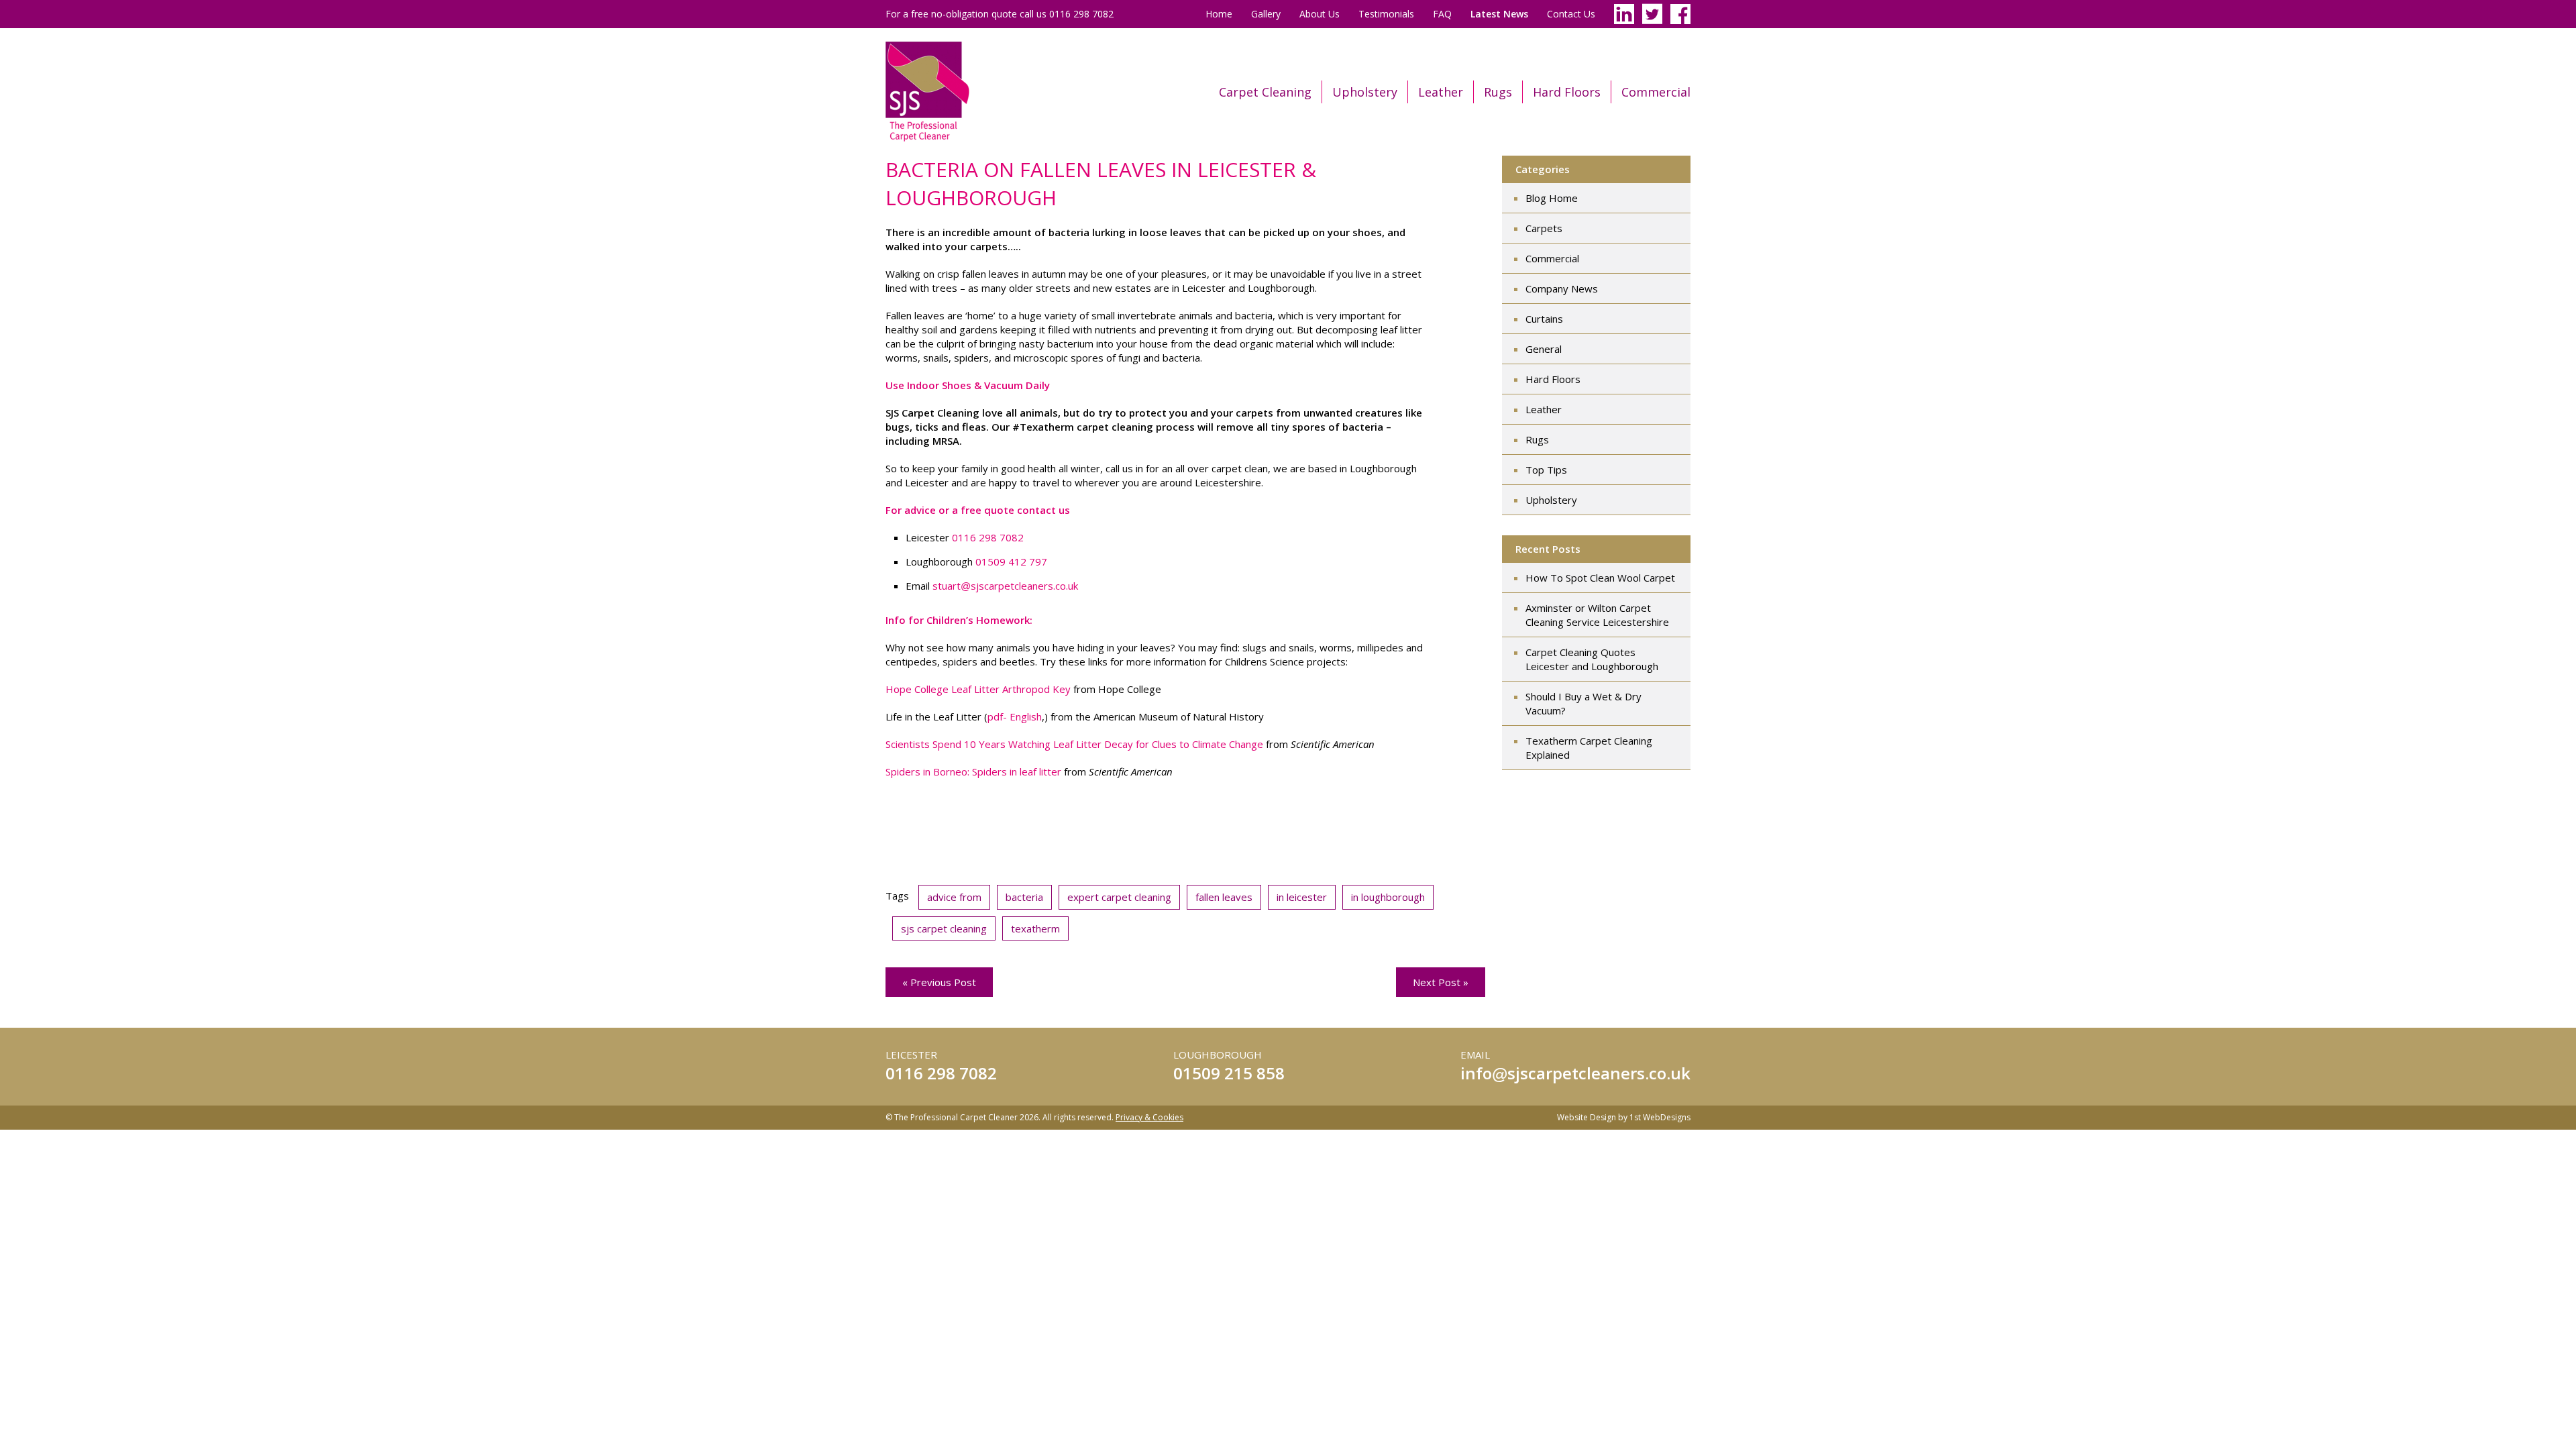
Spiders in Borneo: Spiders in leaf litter (973, 771)
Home (1219, 14)
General (1544, 349)
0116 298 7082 (988, 537)
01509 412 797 (1011, 561)
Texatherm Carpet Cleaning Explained (1589, 748)
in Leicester (1302, 897)
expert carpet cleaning (1119, 897)
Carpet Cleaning (1265, 92)
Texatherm (1035, 928)
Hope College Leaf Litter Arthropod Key (978, 689)
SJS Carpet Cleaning (944, 928)
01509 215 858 (1229, 1073)
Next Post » (1441, 982)
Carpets (1544, 228)
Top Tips (1546, 470)
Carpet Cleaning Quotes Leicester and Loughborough (1592, 659)
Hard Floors (1567, 92)
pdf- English (1015, 716)
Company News (1562, 288)
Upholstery (1365, 92)
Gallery (1266, 14)
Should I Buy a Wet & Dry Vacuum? (1584, 703)
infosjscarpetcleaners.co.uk (1575, 1073)
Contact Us (1571, 14)
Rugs (1498, 92)
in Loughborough (1388, 897)
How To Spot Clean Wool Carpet (1600, 578)
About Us (1320, 14)
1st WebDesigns (1660, 1117)
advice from (954, 897)
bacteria (1024, 897)
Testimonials (1386, 14)
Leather (1441, 92)
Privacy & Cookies (1149, 1117)
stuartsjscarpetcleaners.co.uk (1005, 586)
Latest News (1499, 14)
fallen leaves (1224, 897)
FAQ (1442, 14)
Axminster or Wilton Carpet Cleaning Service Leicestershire (1597, 615)
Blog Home (1552, 198)
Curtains (1544, 319)
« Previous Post (939, 982)
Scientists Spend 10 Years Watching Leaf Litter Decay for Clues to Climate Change (1074, 744)
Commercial (1656, 92)
